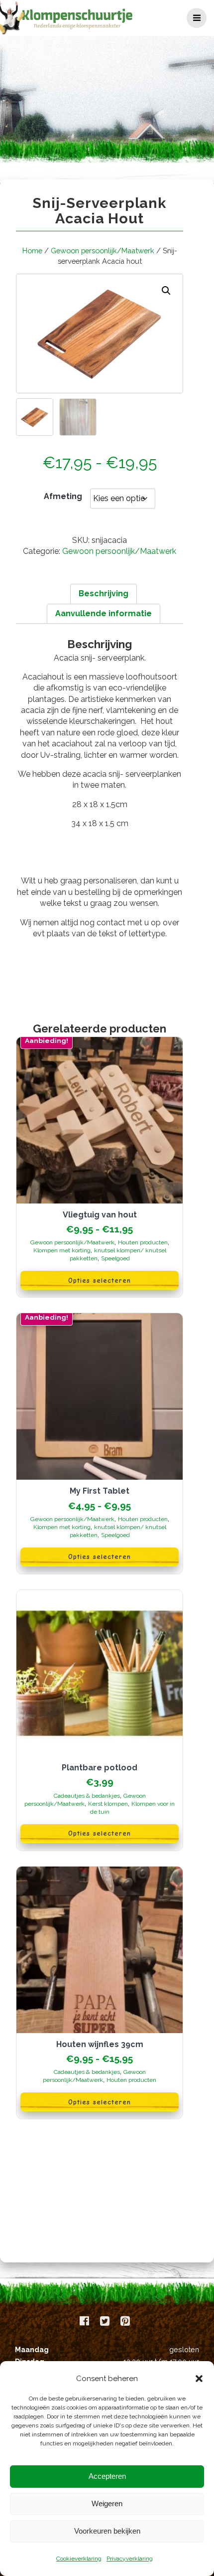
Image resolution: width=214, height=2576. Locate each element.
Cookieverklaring (79, 2559)
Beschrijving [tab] (104, 594)
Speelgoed (115, 1258)
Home (32, 251)
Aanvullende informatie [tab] (104, 613)
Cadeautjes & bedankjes (87, 1796)
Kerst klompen (108, 1804)
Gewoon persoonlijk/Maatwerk (103, 251)
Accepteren (107, 2476)
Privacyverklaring (130, 2559)
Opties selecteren (100, 1281)
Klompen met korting (62, 1250)
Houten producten (143, 1242)
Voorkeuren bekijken (107, 2531)
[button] (199, 2379)
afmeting (63, 496)
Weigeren (107, 2503)
